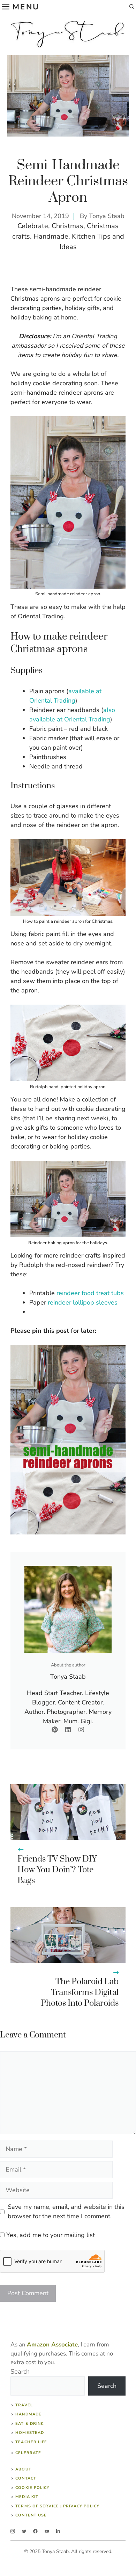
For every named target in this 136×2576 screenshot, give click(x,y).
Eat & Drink (29, 2424)
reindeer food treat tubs (90, 1293)
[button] (132, 7)
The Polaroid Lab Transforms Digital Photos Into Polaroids (80, 1993)
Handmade (51, 236)
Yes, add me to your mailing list (50, 2235)
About (23, 2469)
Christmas (67, 226)
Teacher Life (31, 2442)
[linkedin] (58, 2531)
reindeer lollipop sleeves (83, 1302)
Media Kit (27, 2497)
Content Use (31, 2515)
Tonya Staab (107, 216)
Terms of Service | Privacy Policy (57, 2506)
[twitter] (24, 2531)
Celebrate (33, 226)
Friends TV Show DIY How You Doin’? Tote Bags (57, 1870)
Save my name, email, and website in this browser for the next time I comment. (66, 2211)
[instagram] (13, 2531)
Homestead (30, 2433)
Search (20, 2372)
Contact (26, 2478)
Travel (24, 2405)
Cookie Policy (32, 2488)
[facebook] (35, 2531)
